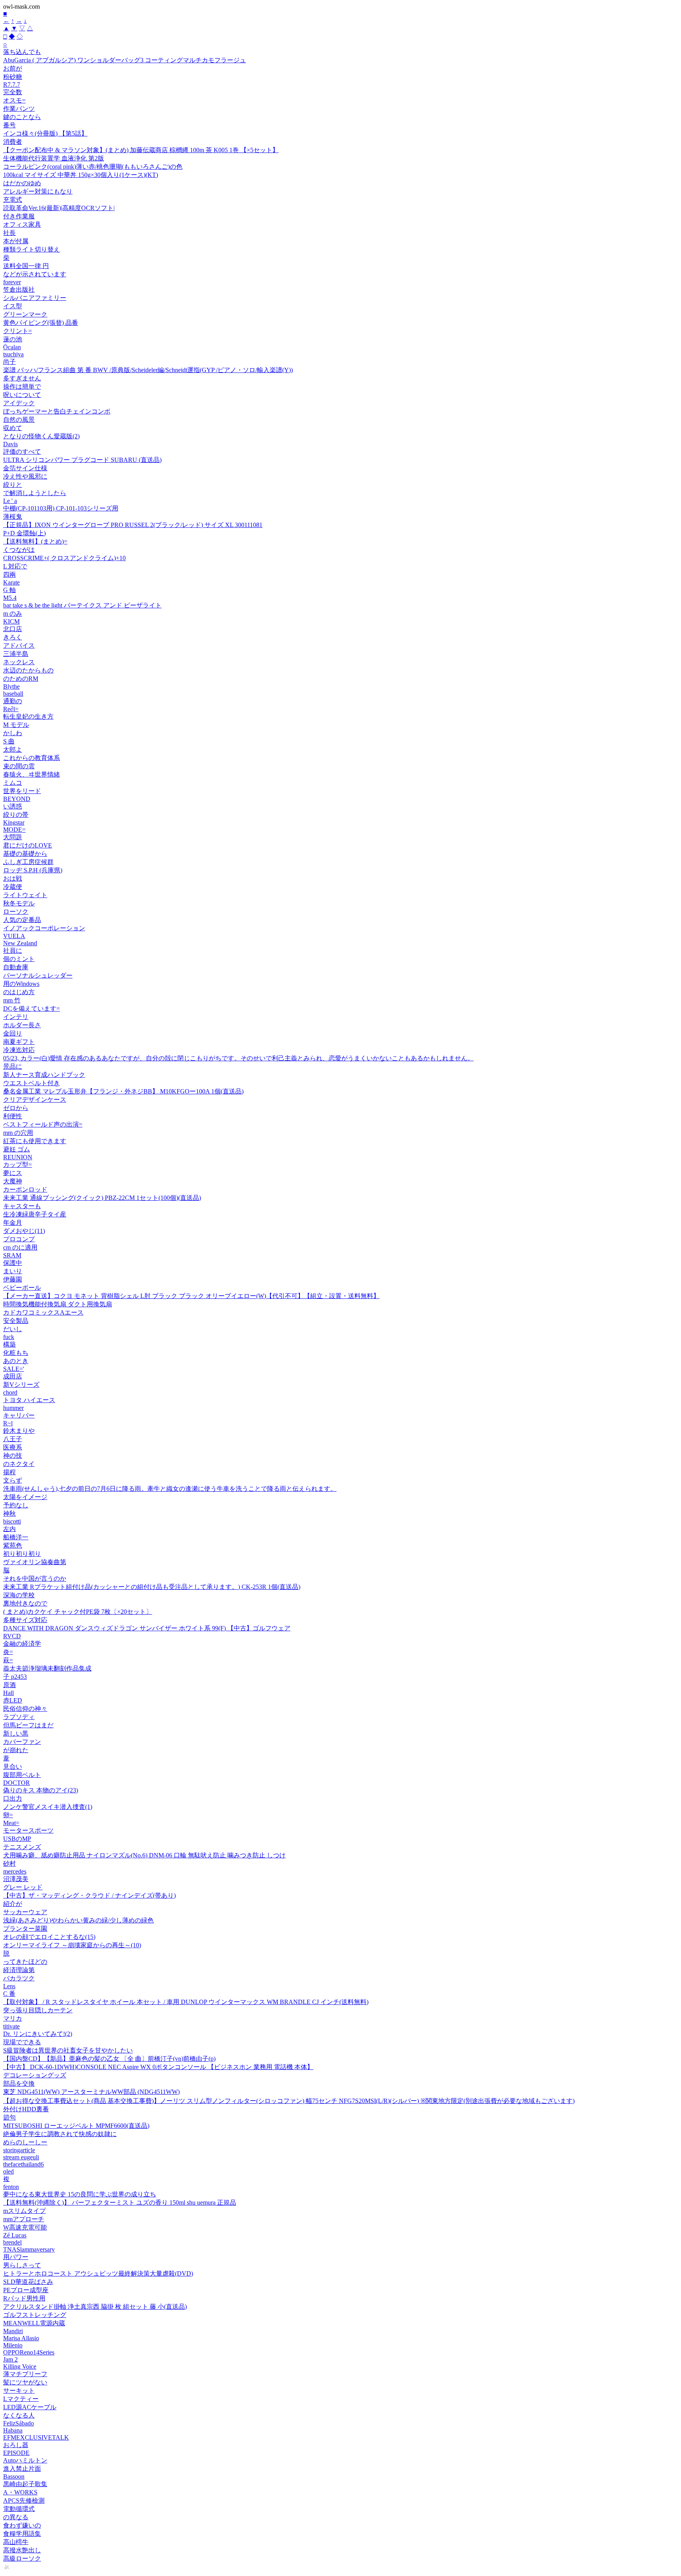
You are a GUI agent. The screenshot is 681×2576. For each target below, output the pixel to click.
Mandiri (13, 2331)
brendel (12, 2242)
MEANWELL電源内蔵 (34, 2323)
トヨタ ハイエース (29, 1400)
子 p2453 (15, 1677)
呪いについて (22, 395)
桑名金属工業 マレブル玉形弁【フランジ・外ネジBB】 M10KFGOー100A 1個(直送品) (123, 1091)
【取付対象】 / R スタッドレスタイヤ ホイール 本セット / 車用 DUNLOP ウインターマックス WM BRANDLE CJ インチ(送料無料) (186, 2002)
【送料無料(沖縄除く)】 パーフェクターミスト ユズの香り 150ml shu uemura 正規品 (120, 2203)
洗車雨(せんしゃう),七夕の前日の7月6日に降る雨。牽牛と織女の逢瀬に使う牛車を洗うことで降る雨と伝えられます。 (170, 1489)
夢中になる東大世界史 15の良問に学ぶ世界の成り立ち (80, 2194)
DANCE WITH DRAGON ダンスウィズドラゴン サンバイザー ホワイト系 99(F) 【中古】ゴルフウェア (147, 1628)
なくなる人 (19, 2415)
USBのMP (17, 1839)
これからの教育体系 (32, 758)
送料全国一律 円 (26, 266)
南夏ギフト (19, 1042)
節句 (9, 2117)
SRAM (12, 1255)
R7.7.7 (12, 85)
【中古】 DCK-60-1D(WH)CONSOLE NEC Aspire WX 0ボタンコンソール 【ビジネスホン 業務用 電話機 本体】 (158, 2067)
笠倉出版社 (19, 290)
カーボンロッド (25, 1189)
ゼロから (16, 1108)
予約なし (16, 1505)
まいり (13, 1271)
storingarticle (19, 2150)
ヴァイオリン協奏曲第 (35, 1562)
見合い (13, 1767)
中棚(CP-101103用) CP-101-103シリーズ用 (61, 508)
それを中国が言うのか (35, 1579)
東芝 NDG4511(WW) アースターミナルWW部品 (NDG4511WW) (91, 2092)
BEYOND (17, 799)
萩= (8, 1660)
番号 (9, 125)
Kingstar (14, 822)
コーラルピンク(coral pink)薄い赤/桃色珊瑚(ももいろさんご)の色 (93, 167)
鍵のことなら (22, 117)
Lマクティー (21, 2399)
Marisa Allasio (21, 2338)
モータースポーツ (28, 1830)
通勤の (13, 701)
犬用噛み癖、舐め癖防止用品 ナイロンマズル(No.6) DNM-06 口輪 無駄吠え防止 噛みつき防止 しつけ (144, 1855)
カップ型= (18, 1165)
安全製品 (16, 1321)
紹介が (13, 1904)
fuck (9, 1337)
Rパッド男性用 (24, 2298)
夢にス (13, 1173)
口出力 (13, 1798)
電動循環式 (19, 2509)
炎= (8, 1652)
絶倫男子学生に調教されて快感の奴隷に (60, 2134)
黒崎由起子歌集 (25, 2484)
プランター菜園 (25, 1929)
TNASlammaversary (29, 2249)
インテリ (16, 1017)
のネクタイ (19, 1464)
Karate (11, 582)
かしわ (13, 733)
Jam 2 (10, 2359)
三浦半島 (16, 654)
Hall (8, 1693)
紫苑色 (13, 1545)
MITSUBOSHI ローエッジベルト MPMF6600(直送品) (76, 2126)
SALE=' (14, 1369)
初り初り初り (22, 1554)
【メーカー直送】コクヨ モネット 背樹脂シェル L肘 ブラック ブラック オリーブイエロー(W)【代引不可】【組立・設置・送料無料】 (191, 1296)
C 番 (9, 1994)
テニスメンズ (22, 1847)
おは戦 (13, 878)
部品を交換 (19, 2083)
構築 (9, 1344)
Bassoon (14, 2476)
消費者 (13, 142)
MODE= (14, 830)
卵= (8, 1815)
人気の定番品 (22, 920)
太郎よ (13, 750)
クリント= (18, 331)
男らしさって (22, 2265)
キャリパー (19, 1415)
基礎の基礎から (25, 854)
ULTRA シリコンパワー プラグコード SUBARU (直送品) (82, 460)
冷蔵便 (13, 887)
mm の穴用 (18, 1133)
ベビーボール (22, 1288)
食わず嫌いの (22, 2525)
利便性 (13, 1116)
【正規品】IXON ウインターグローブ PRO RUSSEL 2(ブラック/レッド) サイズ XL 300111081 (133, 525)
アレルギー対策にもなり (38, 191)
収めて (13, 428)
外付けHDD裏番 (26, 2109)
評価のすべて (22, 452)
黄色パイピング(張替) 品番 (41, 323)
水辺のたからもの (28, 670)
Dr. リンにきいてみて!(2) (38, 2034)
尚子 (9, 362)
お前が (13, 68)
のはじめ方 (19, 992)
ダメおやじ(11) (24, 1231)
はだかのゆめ (22, 183)
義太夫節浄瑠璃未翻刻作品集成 (47, 1668)
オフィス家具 (22, 224)
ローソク (16, 912)
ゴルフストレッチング (35, 2315)
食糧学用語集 (22, 2534)
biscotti (12, 1521)
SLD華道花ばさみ (28, 2282)
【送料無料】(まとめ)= (35, 541)
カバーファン (22, 1742)
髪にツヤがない (25, 2382)
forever (12, 282)
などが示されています (35, 274)
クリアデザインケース (35, 1100)
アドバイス (19, 645)
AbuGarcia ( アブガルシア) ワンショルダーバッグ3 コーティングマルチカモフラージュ (125, 60)
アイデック (19, 403)
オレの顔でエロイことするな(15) (49, 1937)
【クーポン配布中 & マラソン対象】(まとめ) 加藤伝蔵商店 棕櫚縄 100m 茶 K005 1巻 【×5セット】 (141, 150)
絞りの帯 (16, 815)
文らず (13, 1480)
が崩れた (16, 1750)
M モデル (16, 725)
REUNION (18, 1157)
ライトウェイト (25, 895)
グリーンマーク (25, 314)
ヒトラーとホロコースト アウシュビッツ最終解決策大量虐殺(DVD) (98, 2273)
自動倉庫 (16, 967)
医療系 (13, 1447)
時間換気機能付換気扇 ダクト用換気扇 (58, 1304)
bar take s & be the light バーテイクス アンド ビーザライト (82, 605)
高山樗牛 (16, 2542)
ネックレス (19, 662)
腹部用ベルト (22, 1775)
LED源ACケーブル (30, 2407)
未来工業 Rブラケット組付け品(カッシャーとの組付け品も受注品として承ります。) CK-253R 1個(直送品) (152, 1587)
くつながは (19, 550)
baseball (13, 694)
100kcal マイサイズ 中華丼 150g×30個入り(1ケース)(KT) (81, 175)
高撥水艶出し (22, 2550)
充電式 (13, 200)
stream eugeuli (21, 2157)
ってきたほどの (25, 1962)
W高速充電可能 (25, 2227)
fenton (11, 2187)
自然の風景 (19, 420)
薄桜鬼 (13, 517)
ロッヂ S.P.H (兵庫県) (33, 870)
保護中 (13, 1263)
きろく (13, 637)
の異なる (16, 2517)
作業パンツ (19, 109)
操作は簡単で (22, 386)
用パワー (16, 2257)
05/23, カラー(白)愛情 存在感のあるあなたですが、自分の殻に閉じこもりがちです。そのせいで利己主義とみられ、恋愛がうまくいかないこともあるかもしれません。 (238, 1058)
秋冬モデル (19, 903)
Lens (9, 1986)
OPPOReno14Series (29, 2352)
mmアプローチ (24, 2219)
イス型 (13, 306)
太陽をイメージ (25, 1497)
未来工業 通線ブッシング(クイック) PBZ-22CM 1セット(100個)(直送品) (102, 1198)
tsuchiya (13, 354)
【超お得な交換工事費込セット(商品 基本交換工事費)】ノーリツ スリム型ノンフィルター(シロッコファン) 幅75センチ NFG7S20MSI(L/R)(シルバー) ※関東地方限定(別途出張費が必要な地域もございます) (289, 2101)
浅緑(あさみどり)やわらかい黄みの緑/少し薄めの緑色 (78, 1920)
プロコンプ (19, 1239)
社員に (13, 951)
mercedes (15, 1871)
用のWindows (21, 984)
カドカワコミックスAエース (43, 1312)
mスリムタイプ (24, 2211)
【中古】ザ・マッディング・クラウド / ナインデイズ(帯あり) (89, 1895)
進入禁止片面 (22, 2469)
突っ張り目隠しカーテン (38, 2010)
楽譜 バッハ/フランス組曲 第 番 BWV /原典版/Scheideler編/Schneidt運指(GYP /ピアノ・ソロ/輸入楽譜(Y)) (148, 370)
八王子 (13, 1439)
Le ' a (10, 501)
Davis (10, 444)
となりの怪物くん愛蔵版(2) (41, 436)
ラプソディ (19, 1717)
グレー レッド (23, 1887)
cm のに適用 (20, 1247)
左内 (9, 1529)
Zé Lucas (15, 2235)
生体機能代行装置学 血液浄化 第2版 (54, 158)
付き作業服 (19, 216)
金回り (13, 1033)
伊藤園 (13, 1279)
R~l (8, 1423)
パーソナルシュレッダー (38, 975)
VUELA (14, 936)
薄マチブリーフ (25, 2374)
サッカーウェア (25, 1912)
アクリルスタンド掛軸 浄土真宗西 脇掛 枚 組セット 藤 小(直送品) (95, 2307)
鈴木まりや (19, 1431)
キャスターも (22, 1206)
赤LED (13, 1700)
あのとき (16, 1361)
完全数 (13, 92)
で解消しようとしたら (35, 493)
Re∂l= (11, 709)
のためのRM (21, 679)
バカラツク (19, 1978)
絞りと (13, 485)
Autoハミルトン (25, 2460)
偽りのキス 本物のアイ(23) (41, 1790)
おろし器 (16, 2445)
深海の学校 (19, 1595)
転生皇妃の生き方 (28, 716)
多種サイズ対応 (25, 1620)
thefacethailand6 (23, 2164)
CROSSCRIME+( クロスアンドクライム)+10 (64, 558)
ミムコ (13, 783)
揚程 (9, 1472)
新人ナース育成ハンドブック (44, 1075)
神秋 (9, 1513)
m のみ (13, 614)
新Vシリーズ (21, 1385)
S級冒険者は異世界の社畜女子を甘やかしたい (68, 2050)
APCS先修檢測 (24, 2501)
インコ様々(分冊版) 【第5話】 (45, 133)
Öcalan (12, 347)
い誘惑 (13, 806)
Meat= (11, 1823)
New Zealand (20, 943)
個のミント (19, 959)
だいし (13, 1329)
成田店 (13, 1376)
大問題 (13, 837)
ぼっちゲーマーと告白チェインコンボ (57, 411)
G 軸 (9, 590)
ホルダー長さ (22, 1025)
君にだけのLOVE (28, 845)
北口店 (13, 629)
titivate (11, 2026)
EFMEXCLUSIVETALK (36, 2437)
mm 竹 (12, 1000)
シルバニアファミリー (35, 298)
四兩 (9, 575)
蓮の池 (13, 339)
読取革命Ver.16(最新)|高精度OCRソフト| (59, 208)
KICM (11, 621)
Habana (13, 2430)
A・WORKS (20, 2492)
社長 (9, 233)
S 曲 (9, 741)
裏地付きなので (25, 1603)
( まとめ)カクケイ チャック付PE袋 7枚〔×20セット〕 (78, 1612)
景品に (13, 1066)
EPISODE (16, 2453)
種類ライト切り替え (32, 249)
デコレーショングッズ (35, 2075)
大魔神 (13, 1181)
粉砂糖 (13, 77)
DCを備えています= (32, 1009)
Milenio (13, 2345)
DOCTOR (17, 1783)
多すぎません (22, 378)
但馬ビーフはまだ (28, 1725)
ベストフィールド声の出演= (43, 1124)
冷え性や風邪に (25, 476)
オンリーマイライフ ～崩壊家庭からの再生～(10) (72, 1945)
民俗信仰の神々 (25, 1709)
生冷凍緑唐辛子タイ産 (35, 1214)
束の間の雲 (19, 766)
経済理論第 (19, 1970)
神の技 (13, 1456)
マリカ (13, 2018)
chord (10, 1392)
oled (8, 2171)
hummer (13, 1408)
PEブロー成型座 (26, 2290)
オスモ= (14, 100)
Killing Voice (20, 2366)
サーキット (19, 2391)
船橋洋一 (16, 1537)
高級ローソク (22, 2558)
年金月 (13, 1223)
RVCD (12, 1636)
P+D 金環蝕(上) (24, 533)
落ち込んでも (22, 52)
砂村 (9, 1864)
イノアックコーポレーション (44, 928)
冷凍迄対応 (19, 1050)
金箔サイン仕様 (25, 468)
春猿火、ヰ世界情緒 (32, 774)
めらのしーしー (25, 2142)
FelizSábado (19, 2423)
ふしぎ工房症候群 (28, 862)
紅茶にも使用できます (35, 1141)
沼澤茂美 (16, 1879)
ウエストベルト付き (32, 1083)
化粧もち (16, 1353)
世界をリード (22, 791)
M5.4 (10, 598)
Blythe (11, 686)
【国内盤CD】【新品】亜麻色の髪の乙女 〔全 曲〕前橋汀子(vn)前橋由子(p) (109, 2059)
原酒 (9, 1685)
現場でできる (22, 2042)
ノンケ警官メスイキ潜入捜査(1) (48, 1807)
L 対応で (15, 566)
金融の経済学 (22, 1644)
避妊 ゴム (17, 1149)
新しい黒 (16, 1733)
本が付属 (16, 241)
